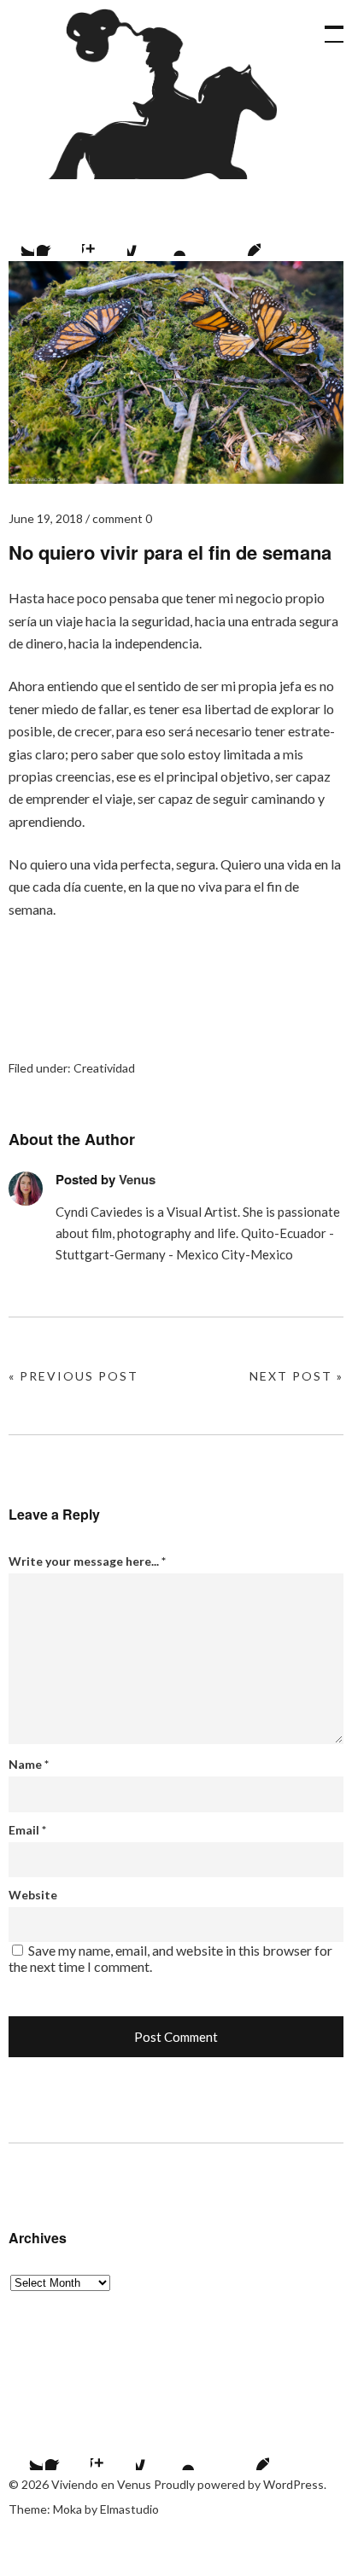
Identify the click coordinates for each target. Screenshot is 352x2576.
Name (29, 1764)
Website (33, 1895)
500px (149, 235)
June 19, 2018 (46, 518)
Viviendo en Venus (155, 94)
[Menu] (326, 26)
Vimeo (194, 235)
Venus (137, 1179)
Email (27, 1830)
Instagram (103, 235)
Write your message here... (87, 1561)
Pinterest (239, 235)
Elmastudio (129, 2509)
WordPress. (295, 2484)
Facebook (58, 235)
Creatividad (104, 1068)
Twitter (21, 2449)
